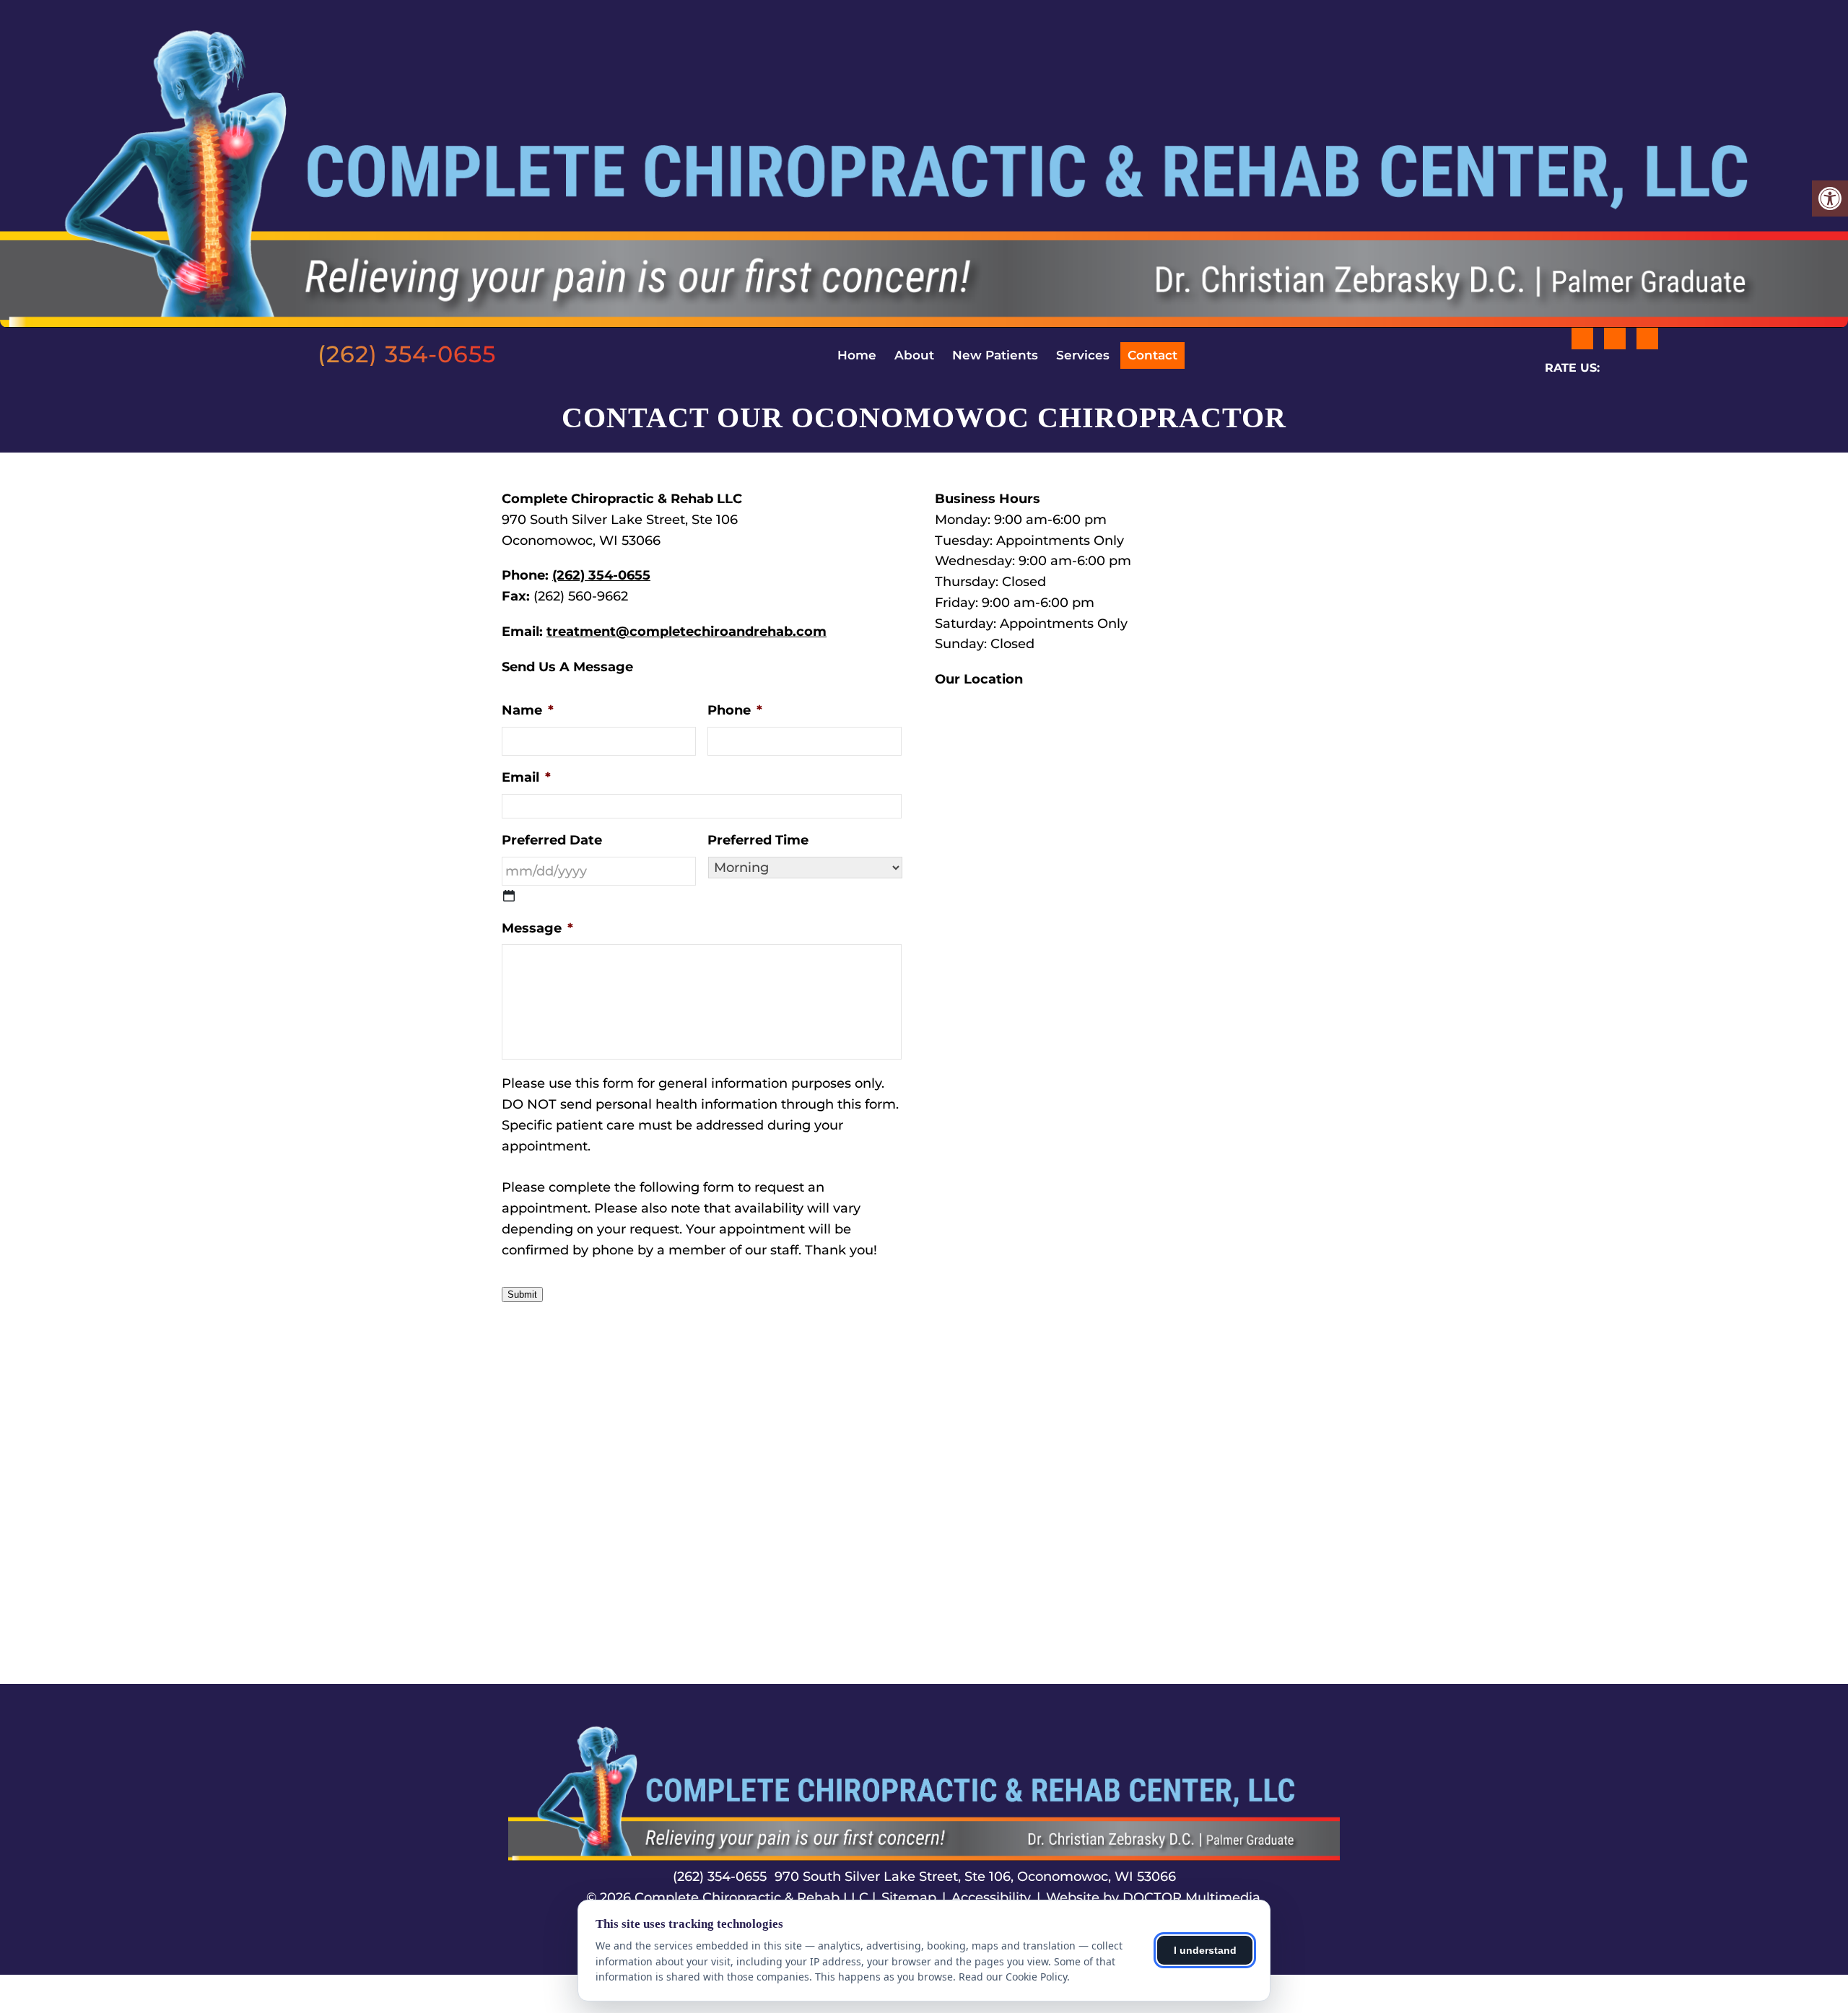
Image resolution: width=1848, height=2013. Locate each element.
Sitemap (909, 1898)
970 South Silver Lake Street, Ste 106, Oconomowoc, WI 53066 (975, 1877)
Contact (1152, 355)
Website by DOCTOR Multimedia (1153, 1898)
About (914, 355)
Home (857, 355)
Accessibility (991, 1898)
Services (1083, 355)
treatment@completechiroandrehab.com (687, 632)
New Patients (995, 355)
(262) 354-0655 (407, 354)
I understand (1205, 1950)
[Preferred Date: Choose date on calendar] (509, 896)
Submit (522, 1294)
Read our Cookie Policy (1013, 1977)
